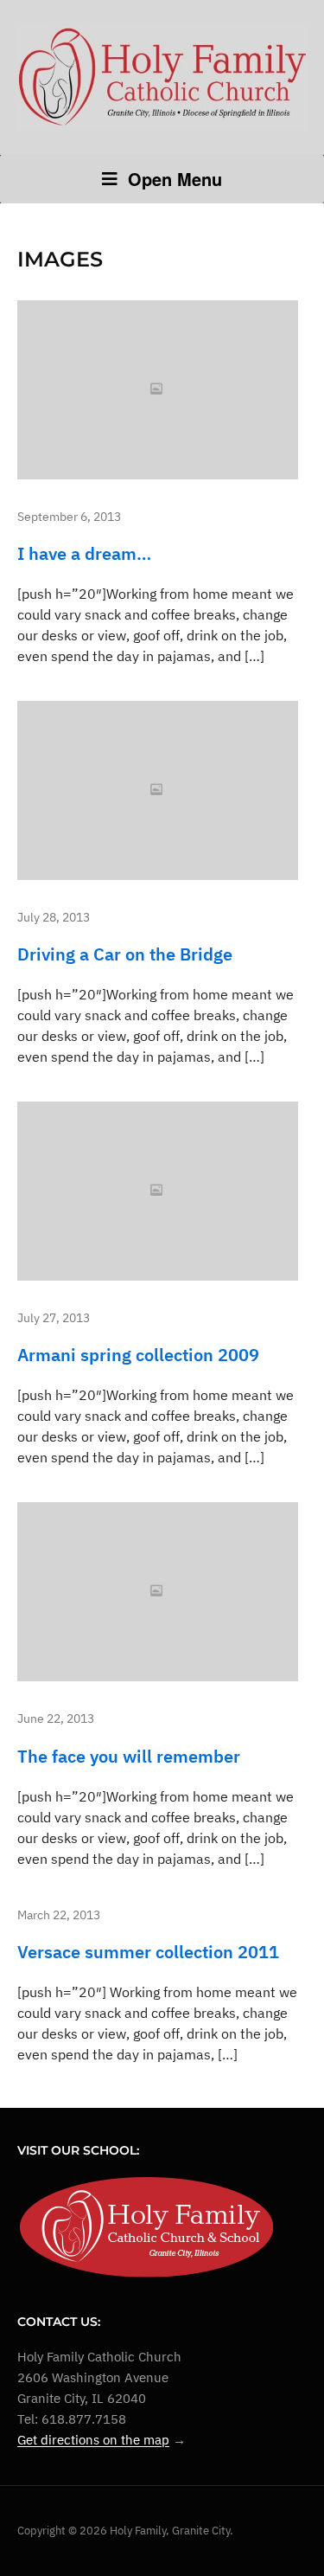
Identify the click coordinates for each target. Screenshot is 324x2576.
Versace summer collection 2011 (148, 1952)
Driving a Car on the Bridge (125, 954)
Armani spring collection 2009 (138, 1355)
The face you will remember (129, 1756)
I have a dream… (84, 553)
